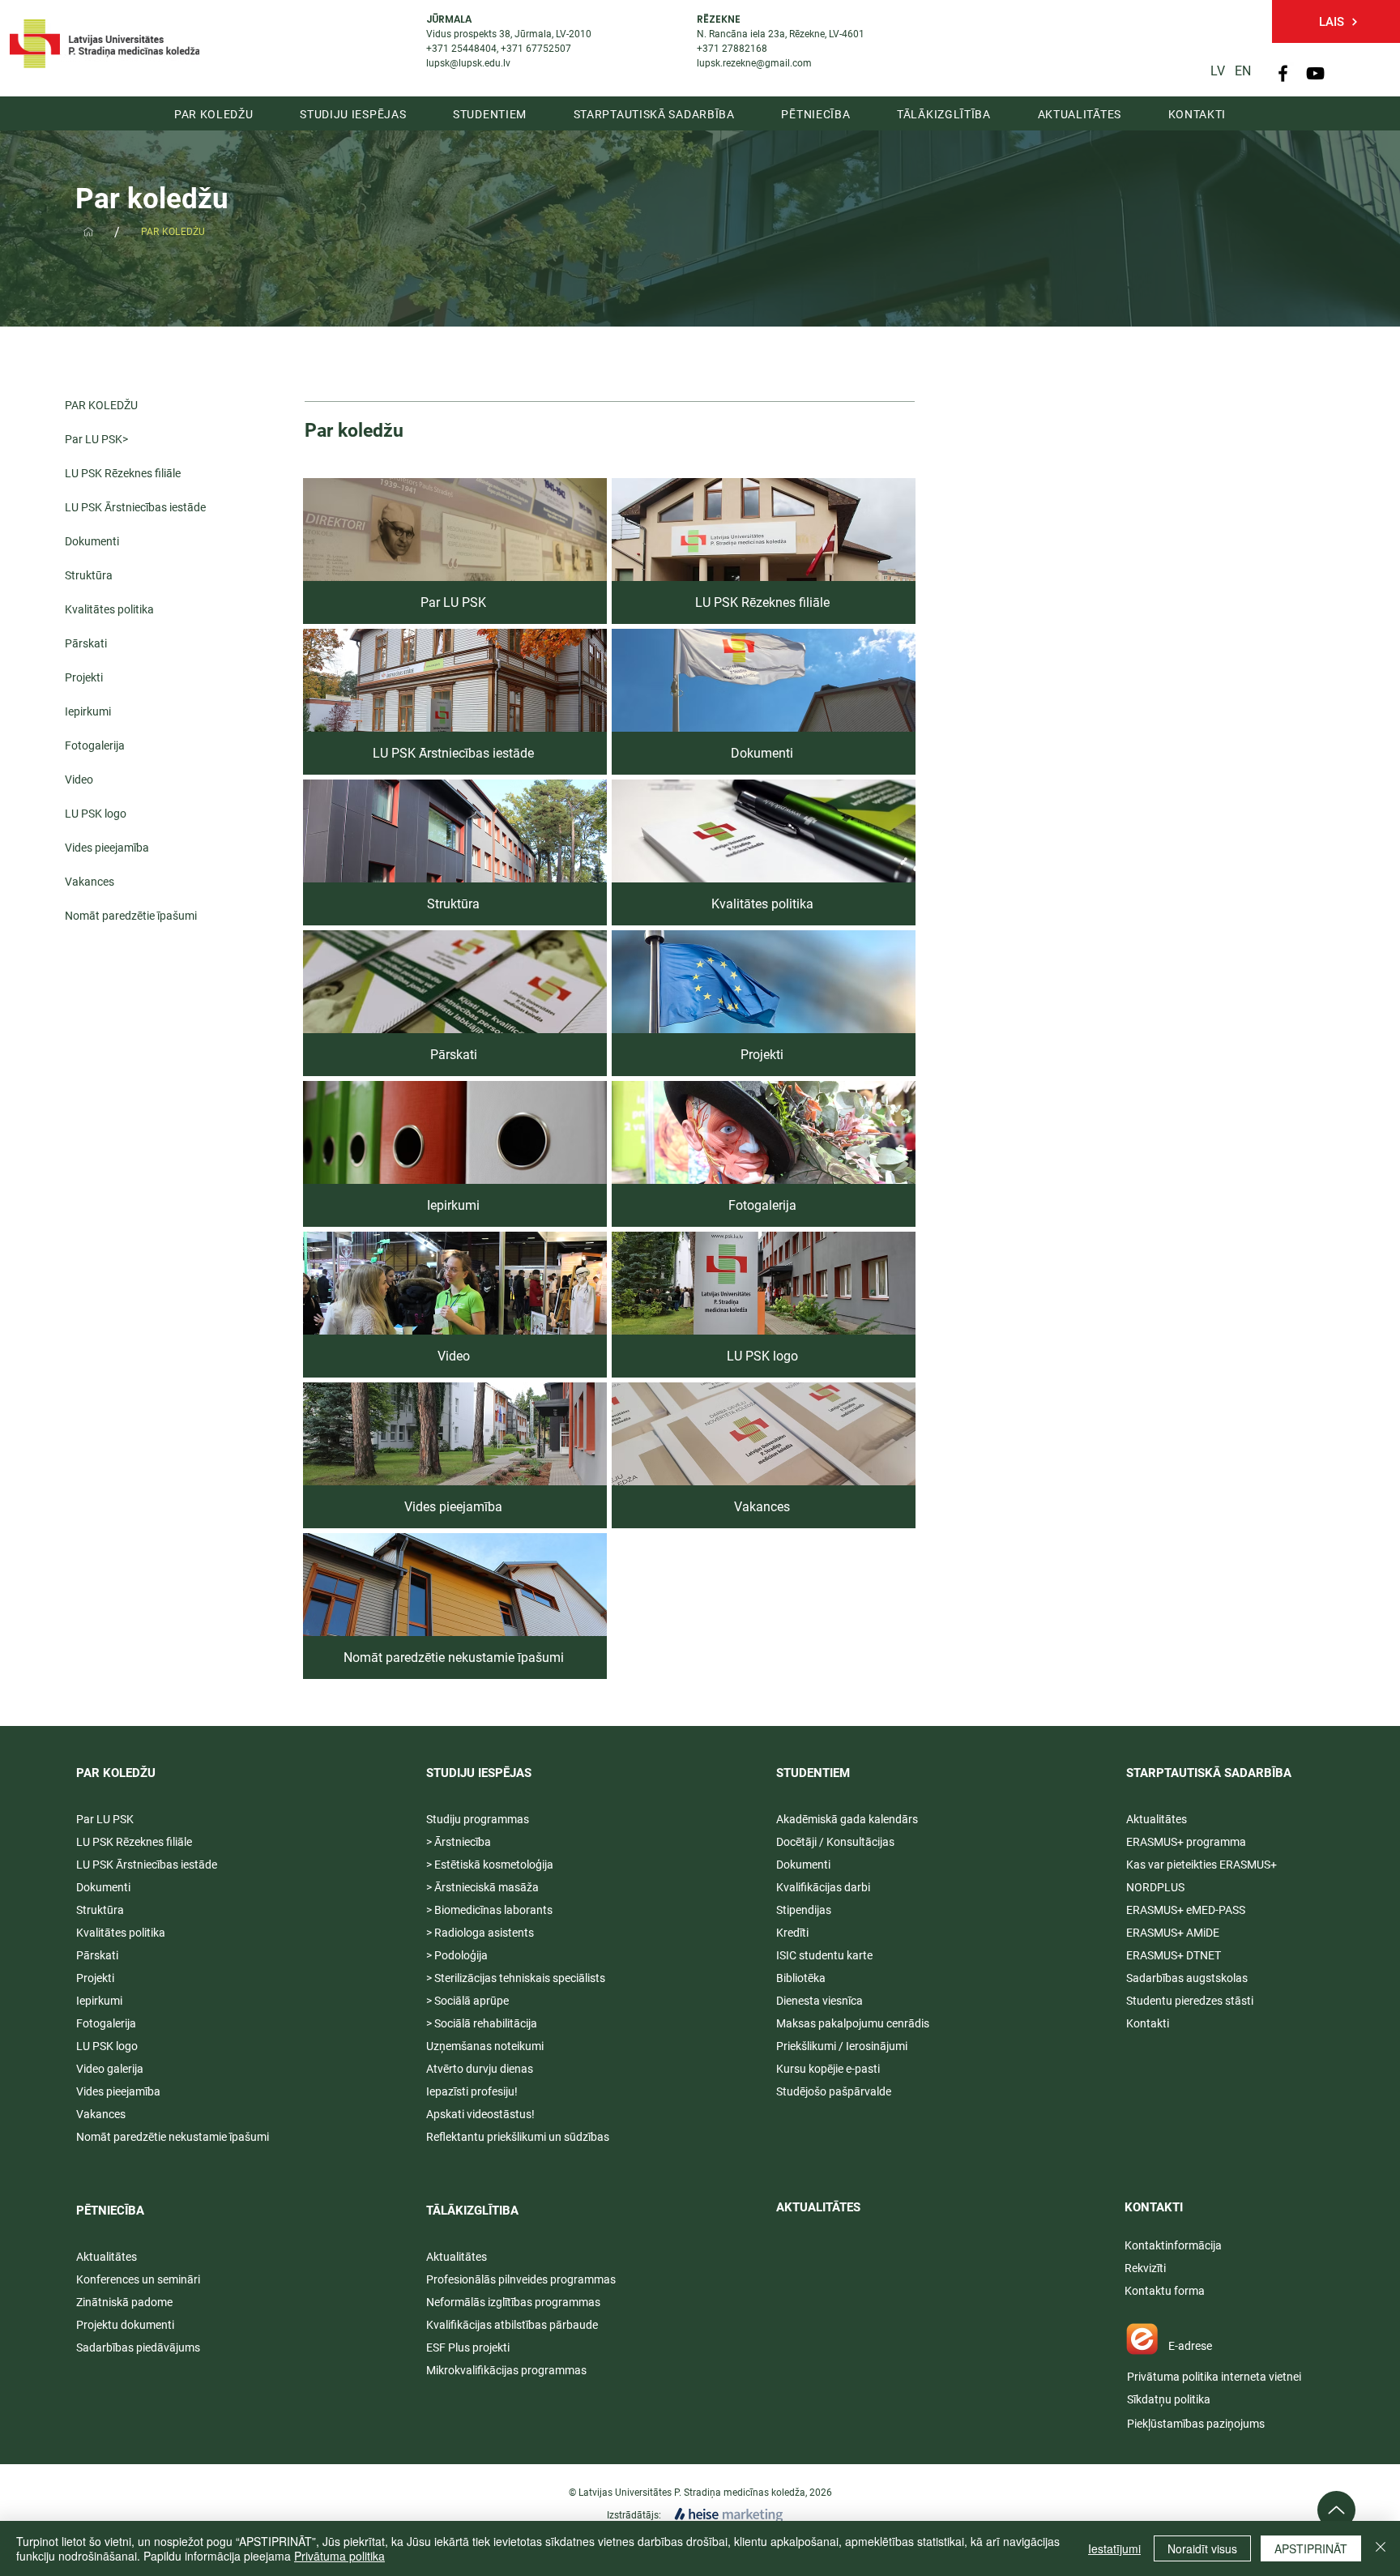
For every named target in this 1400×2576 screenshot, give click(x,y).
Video (79, 780)
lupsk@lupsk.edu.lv (468, 63)
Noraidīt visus (1202, 2548)
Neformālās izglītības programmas (513, 2302)
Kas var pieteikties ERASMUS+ (1203, 1865)
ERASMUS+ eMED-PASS (1186, 1910)
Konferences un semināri (138, 2279)
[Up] (1336, 2510)
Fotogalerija (95, 745)
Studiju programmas (478, 1819)
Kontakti (1148, 2023)
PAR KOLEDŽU (101, 405)
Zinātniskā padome (124, 2302)
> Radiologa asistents (480, 1933)
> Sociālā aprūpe (467, 2001)
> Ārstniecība (459, 1842)
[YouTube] (1315, 73)
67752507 (548, 49)
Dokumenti (92, 541)
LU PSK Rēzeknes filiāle (123, 473)
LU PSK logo (96, 814)
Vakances (90, 882)
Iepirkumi (88, 711)
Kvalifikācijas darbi (823, 1887)
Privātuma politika (339, 2556)
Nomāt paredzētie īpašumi (131, 916)
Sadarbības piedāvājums (138, 2347)
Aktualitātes (107, 2257)
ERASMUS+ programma (1186, 1842)
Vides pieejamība (107, 848)
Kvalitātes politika (109, 609)
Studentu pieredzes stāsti (1190, 2001)
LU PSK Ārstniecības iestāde (135, 507)
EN (1243, 71)
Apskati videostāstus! (480, 2114)
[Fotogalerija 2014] (88, 232)
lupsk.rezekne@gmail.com (754, 63)
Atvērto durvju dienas (480, 2069)
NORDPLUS (1155, 1887)
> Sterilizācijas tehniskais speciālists (516, 1978)
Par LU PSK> (96, 439)
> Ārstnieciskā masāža (482, 1887)
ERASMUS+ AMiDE (1173, 1933)
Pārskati (86, 643)
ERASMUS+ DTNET (1174, 1955)
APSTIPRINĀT (1311, 2548)
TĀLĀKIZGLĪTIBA (472, 2211)
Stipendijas (804, 1910)
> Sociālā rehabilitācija (482, 2023)
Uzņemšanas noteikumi (485, 2046)
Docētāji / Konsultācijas (835, 1842)
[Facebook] (1283, 73)
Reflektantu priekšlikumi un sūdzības (518, 2137)
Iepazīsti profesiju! (472, 2091)
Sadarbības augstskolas (1187, 1978)
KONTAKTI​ (1154, 2207)
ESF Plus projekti (468, 2347)
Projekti (84, 677)
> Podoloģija (457, 1955)
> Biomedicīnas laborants (489, 1910)
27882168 (745, 49)
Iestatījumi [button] (1114, 2548)
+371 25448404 (461, 49)
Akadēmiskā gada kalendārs (847, 1819)
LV (1218, 71)
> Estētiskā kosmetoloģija (490, 1865)
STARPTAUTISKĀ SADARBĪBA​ (1209, 1773)
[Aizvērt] (1381, 2548)
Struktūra (89, 575)
